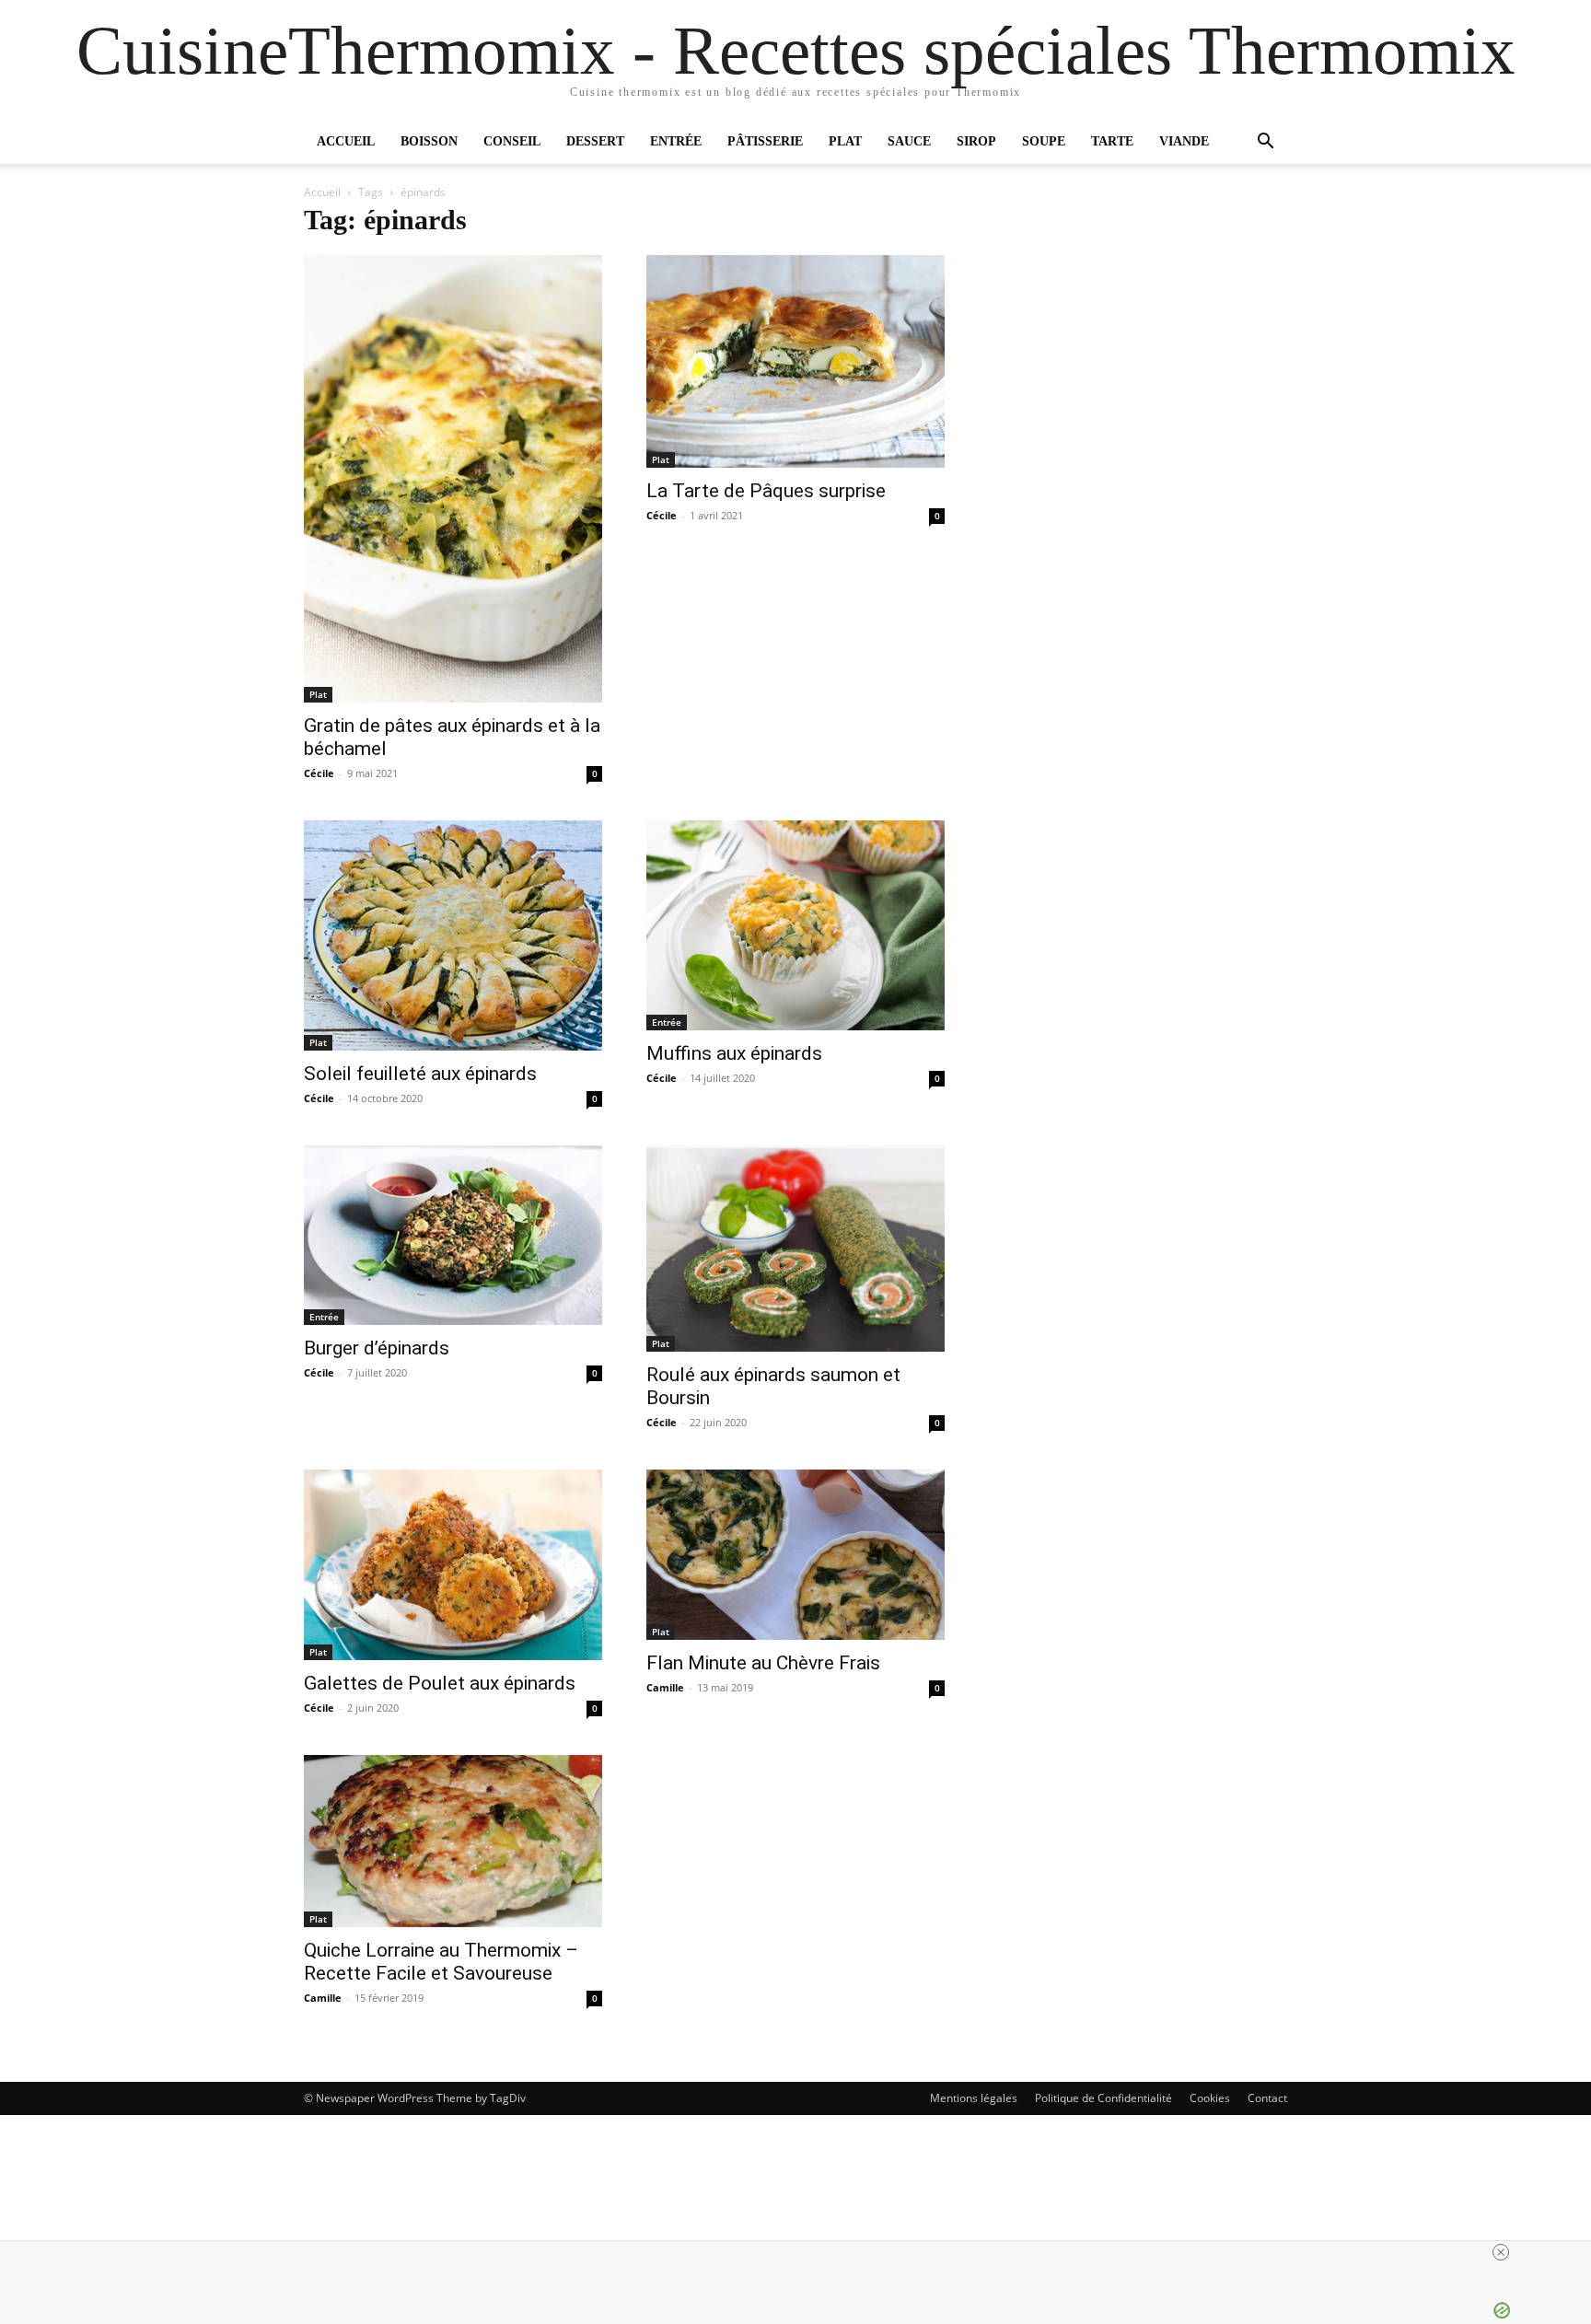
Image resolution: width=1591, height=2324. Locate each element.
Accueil (346, 141)
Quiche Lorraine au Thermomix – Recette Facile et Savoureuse (441, 1962)
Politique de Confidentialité (1103, 2098)
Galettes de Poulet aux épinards (440, 1683)
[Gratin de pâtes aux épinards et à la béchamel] (453, 479)
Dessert (595, 141)
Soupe (1044, 141)
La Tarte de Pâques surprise (766, 491)
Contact (1267, 2098)
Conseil (512, 141)
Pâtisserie (765, 141)
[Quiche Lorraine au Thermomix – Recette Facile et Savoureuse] (453, 1841)
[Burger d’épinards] (453, 1235)
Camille (665, 1687)
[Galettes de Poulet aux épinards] (453, 1565)
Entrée (676, 141)
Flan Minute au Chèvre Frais (763, 1663)
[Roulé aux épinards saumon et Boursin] (795, 1249)
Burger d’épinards (377, 1348)
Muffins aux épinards (734, 1053)
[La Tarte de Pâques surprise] (795, 361)
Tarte (1112, 141)
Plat (845, 141)
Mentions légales (974, 2098)
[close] (1501, 2252)
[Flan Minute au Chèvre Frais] (795, 1555)
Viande (1184, 141)
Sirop (976, 141)
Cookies (1210, 2098)
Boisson (429, 141)
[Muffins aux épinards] (795, 925)
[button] (1265, 143)
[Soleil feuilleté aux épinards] (453, 935)
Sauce (909, 141)
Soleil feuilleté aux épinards (420, 1074)
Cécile (319, 773)
